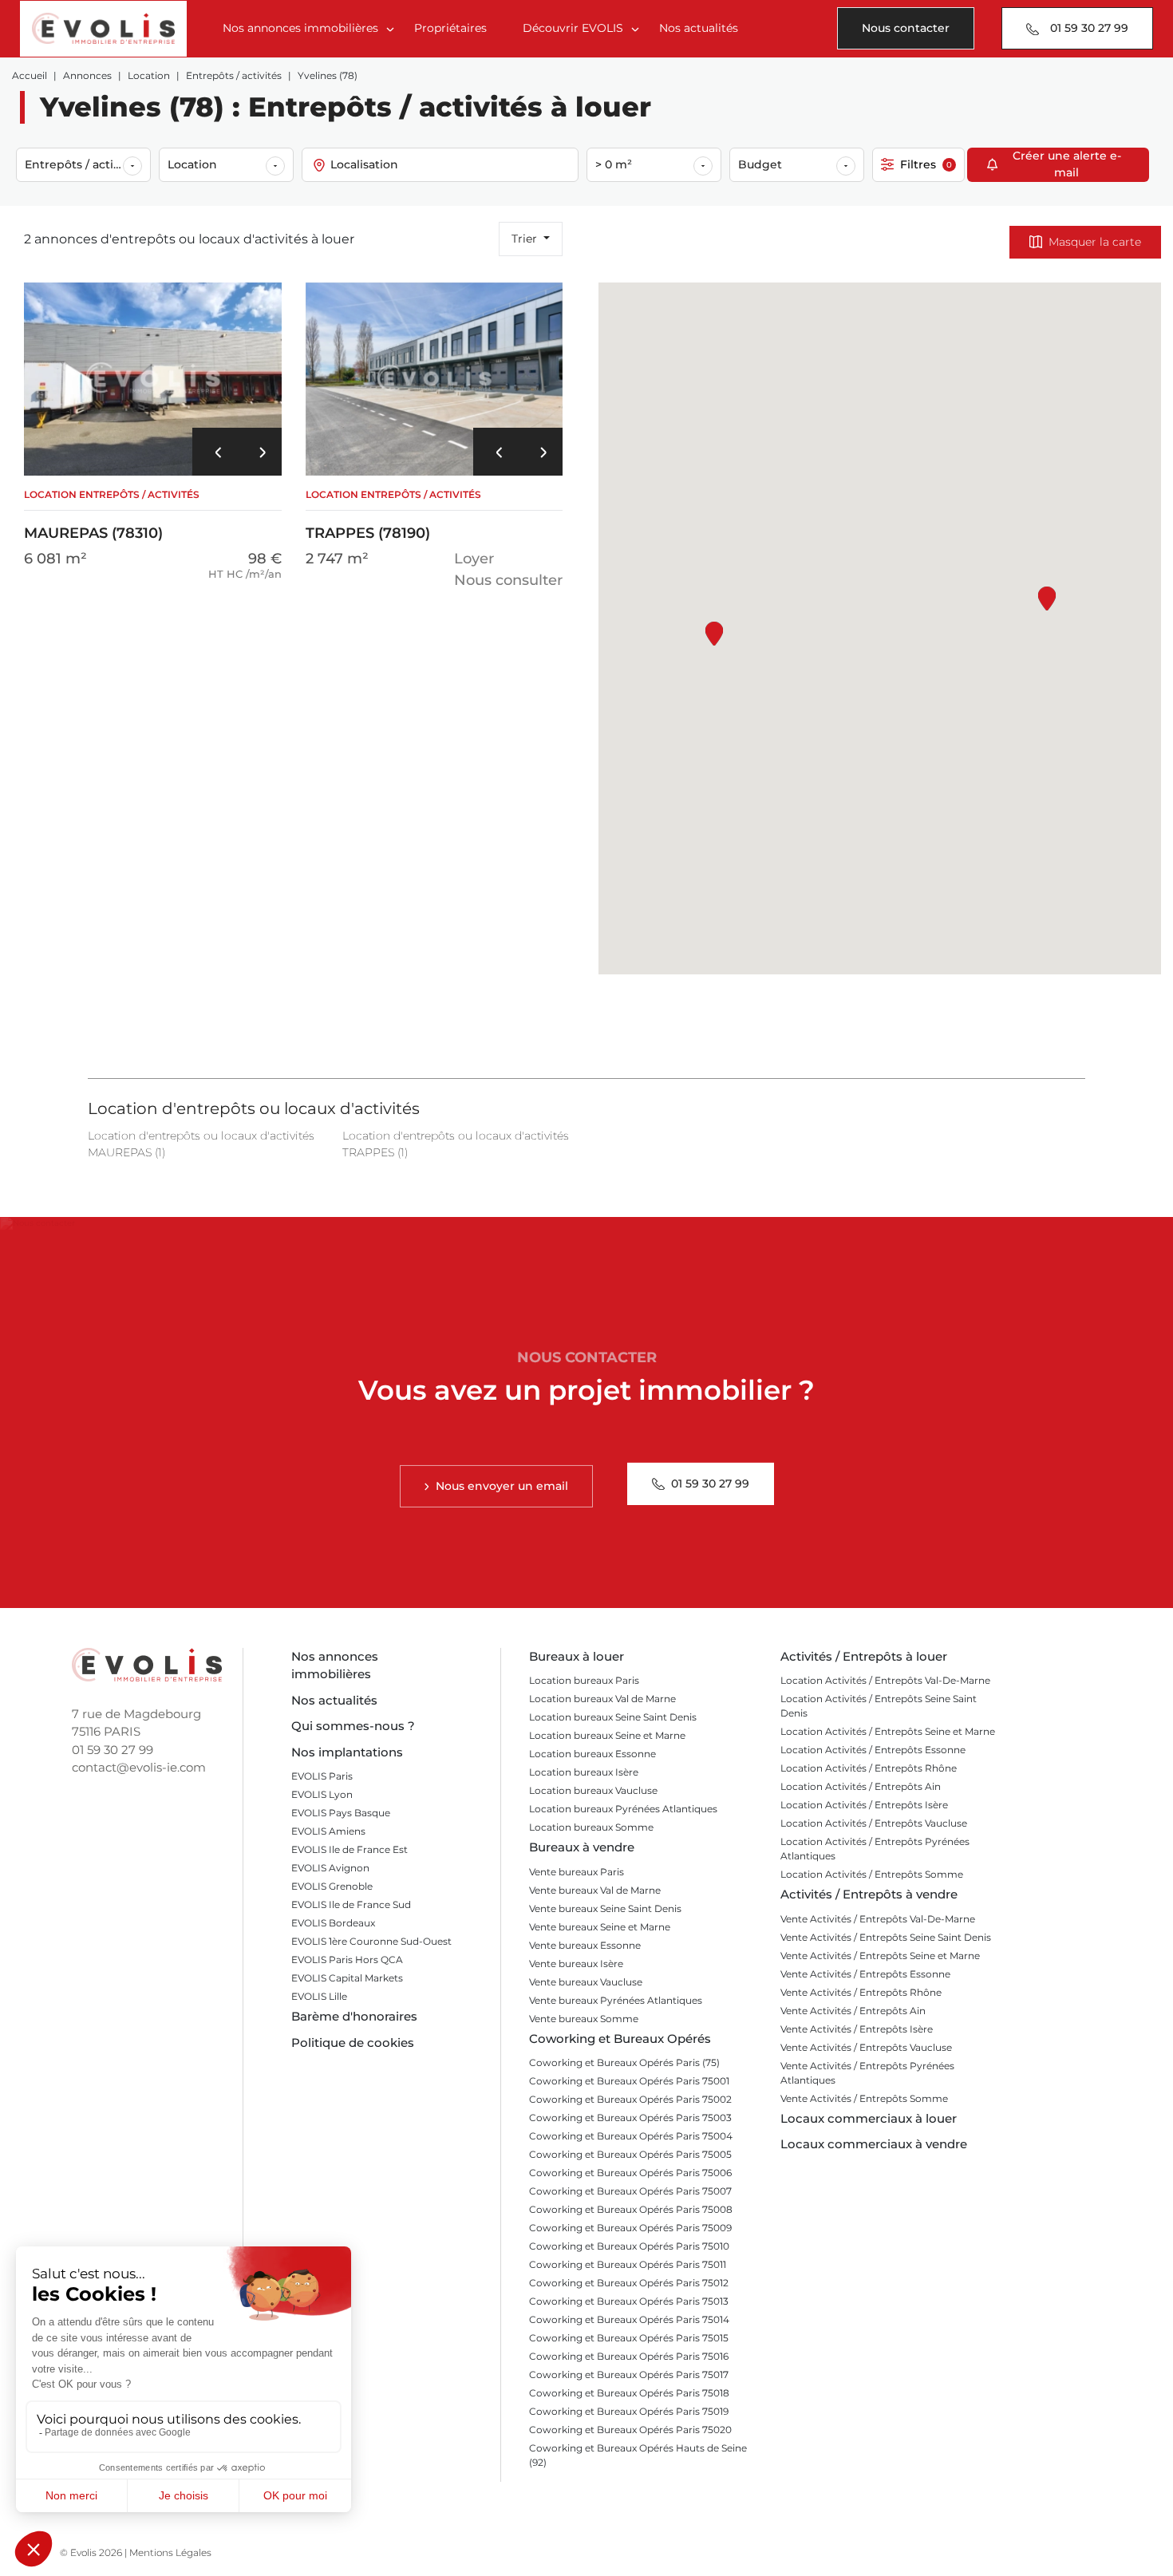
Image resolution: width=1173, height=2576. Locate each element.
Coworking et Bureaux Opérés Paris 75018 (629, 2393)
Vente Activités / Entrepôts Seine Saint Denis (886, 1937)
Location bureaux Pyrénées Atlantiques (623, 1809)
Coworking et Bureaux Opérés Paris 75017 (629, 2375)
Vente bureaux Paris (577, 1872)
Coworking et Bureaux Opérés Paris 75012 (629, 2283)
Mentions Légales (170, 2552)
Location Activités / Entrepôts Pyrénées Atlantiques (875, 1849)
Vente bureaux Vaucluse (586, 1982)
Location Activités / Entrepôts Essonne (873, 1750)
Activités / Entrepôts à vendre (869, 1894)
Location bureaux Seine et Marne (607, 1735)
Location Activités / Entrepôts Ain (861, 1786)
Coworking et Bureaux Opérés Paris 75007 (630, 2191)
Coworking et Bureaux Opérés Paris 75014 (629, 2319)
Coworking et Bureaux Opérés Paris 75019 (629, 2411)
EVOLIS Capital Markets (347, 1978)
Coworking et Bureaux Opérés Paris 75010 (629, 2246)
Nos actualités (699, 28)
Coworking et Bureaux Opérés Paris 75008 (631, 2209)
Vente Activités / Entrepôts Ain (853, 2011)
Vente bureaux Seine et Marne (600, 1927)
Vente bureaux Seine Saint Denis (605, 1908)
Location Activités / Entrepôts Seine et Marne (888, 1731)
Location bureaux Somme (591, 1827)
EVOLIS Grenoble (332, 1886)
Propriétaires (450, 28)
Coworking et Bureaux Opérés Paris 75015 (629, 2338)
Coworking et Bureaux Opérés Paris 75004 (631, 2136)
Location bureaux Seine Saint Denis (613, 1717)
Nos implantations (347, 1752)
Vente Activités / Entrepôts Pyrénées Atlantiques (867, 2073)
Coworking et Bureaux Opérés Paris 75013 (629, 2301)
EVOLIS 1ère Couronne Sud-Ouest (371, 1941)
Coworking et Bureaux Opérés (620, 2039)
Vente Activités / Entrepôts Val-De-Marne (878, 1919)
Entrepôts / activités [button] (83, 164)
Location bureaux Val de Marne (602, 1699)
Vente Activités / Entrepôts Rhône (861, 1992)
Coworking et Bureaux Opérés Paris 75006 (630, 2173)
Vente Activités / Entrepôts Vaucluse (866, 2047)
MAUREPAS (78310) (112, 515)
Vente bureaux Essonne (585, 1945)
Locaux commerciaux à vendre (874, 2144)
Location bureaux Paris (584, 1680)
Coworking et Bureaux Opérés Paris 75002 (630, 2099)
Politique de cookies (353, 2043)
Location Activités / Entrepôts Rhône (869, 1768)
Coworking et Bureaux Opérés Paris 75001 (629, 2081)
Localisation (364, 164)
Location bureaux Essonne (592, 1754)
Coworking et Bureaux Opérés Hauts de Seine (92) (638, 2455)
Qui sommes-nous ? (353, 1726)
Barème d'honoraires (354, 2016)
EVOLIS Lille (319, 1996)
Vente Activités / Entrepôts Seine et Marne (880, 1956)
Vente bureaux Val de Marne (595, 1890)
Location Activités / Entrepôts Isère (864, 1805)
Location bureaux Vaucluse (593, 1790)
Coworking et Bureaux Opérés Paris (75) (624, 2062)
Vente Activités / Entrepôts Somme (864, 2098)
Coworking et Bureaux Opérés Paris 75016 (629, 2356)
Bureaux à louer (577, 1656)
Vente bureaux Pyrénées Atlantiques (616, 2000)
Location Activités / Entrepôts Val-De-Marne (885, 1680)
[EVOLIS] (103, 29)
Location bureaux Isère (584, 1772)
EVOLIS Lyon (322, 1794)
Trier (526, 239)
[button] (215, 452)
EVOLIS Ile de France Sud (351, 1904)
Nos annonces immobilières (300, 28)
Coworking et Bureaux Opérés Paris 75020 (630, 2430)
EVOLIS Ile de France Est (350, 1849)
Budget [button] (760, 164)
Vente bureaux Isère (576, 1964)
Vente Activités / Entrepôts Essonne (865, 1974)
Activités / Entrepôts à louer (864, 1656)
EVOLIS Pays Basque (341, 1813)
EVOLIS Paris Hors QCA (347, 1960)
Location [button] (192, 164)
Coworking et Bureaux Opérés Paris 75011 (628, 2264)
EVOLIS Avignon (330, 1868)
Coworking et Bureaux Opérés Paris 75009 (630, 2228)
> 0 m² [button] (614, 164)
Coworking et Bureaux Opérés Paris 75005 (630, 2154)
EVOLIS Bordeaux (333, 1923)
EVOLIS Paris (322, 1776)
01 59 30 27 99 (113, 1750)
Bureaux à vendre (582, 1847)
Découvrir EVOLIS (573, 28)
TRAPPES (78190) (393, 515)
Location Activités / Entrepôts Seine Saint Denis (879, 1706)
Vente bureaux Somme (584, 2019)
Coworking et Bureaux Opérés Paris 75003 (630, 2118)
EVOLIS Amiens (328, 1831)
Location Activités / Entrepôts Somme (872, 1874)
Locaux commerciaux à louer (869, 2118)
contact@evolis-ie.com (139, 1767)
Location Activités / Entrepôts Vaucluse (874, 1823)
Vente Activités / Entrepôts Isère (857, 2029)
